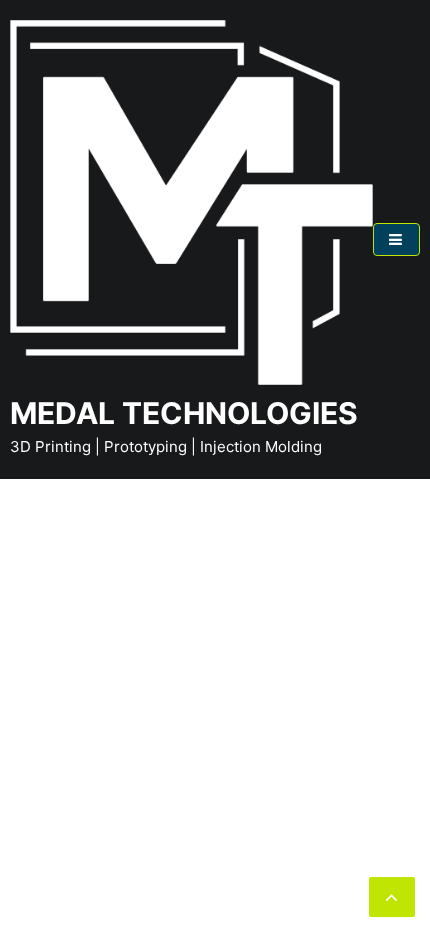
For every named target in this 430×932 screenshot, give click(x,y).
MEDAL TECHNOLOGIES (184, 413)
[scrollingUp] (392, 897)
